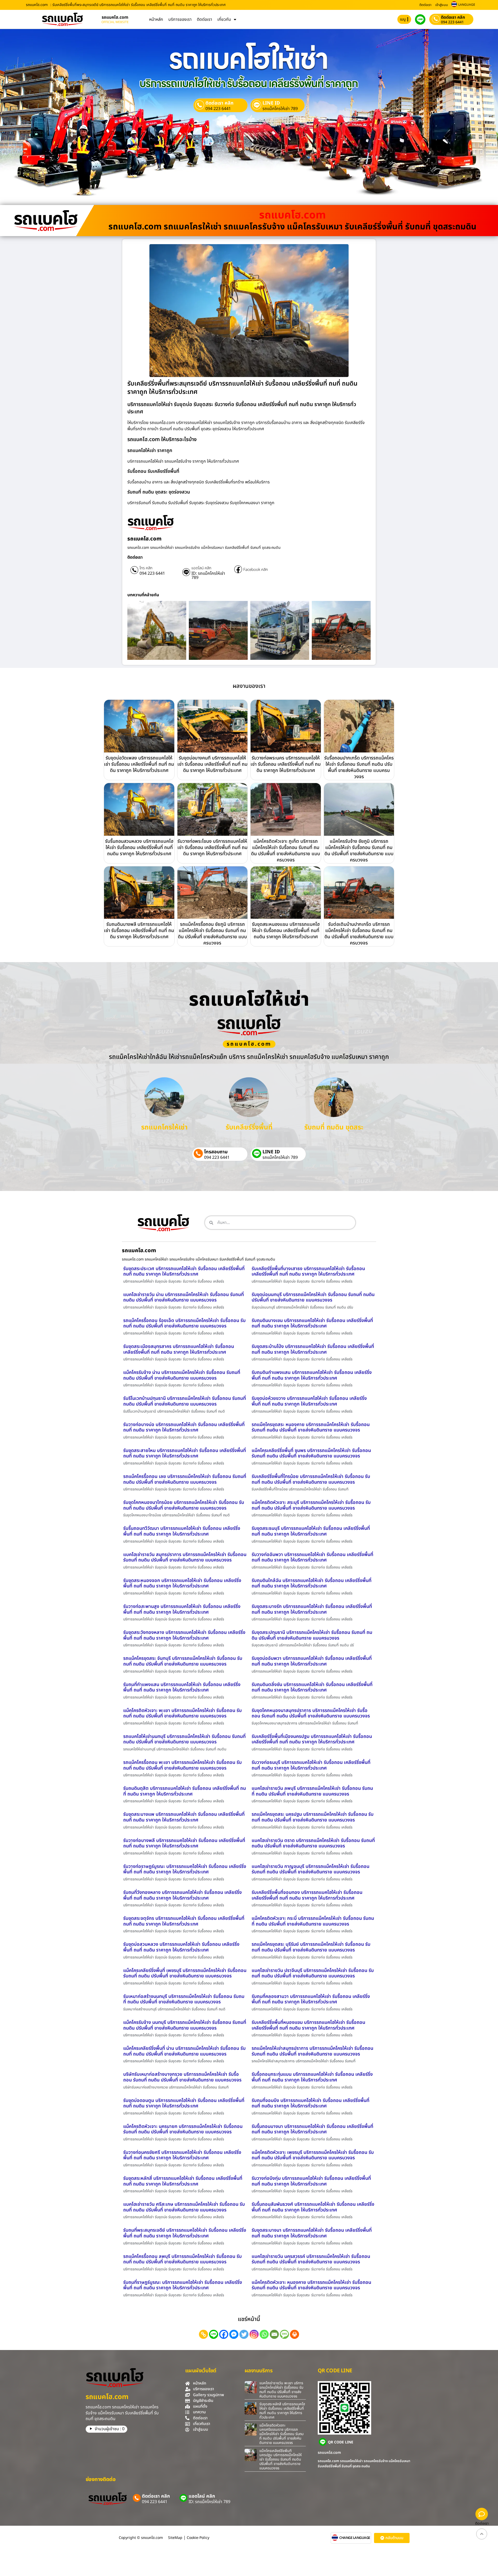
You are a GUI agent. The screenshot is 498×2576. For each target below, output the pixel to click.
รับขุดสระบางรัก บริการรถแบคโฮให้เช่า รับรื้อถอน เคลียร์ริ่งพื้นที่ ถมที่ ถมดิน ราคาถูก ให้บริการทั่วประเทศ (312, 1609)
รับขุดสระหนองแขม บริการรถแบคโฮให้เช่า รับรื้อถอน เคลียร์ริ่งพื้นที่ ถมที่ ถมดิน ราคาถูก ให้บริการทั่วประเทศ (286, 931)
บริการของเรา (180, 19)
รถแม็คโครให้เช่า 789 (280, 109)
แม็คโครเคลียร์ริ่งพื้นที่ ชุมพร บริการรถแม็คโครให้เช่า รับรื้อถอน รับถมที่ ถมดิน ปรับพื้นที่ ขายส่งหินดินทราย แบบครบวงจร (311, 1453)
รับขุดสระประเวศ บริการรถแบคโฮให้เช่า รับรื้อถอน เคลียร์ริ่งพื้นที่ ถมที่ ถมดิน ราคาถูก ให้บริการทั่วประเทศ (184, 1272)
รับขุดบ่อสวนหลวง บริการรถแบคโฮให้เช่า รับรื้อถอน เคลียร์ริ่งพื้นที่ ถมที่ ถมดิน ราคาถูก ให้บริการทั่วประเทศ (181, 1947)
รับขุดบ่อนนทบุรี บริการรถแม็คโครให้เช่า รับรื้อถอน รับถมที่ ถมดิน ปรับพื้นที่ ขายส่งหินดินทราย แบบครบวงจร (313, 1297)
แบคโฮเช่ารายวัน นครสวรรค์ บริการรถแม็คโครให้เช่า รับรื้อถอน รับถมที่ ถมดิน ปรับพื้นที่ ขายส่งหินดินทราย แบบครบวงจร (311, 2259)
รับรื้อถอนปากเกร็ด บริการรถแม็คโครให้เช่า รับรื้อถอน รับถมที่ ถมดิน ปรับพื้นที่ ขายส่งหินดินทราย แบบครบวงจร (359, 767)
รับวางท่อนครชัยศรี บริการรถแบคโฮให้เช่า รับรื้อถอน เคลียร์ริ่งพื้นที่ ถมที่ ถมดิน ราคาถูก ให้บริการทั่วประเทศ (182, 2155)
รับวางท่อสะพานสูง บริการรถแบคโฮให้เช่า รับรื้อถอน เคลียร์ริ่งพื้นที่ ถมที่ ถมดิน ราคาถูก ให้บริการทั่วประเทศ (182, 1609)
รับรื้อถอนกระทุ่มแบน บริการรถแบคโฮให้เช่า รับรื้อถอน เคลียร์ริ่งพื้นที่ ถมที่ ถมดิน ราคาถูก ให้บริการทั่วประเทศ (312, 2077)
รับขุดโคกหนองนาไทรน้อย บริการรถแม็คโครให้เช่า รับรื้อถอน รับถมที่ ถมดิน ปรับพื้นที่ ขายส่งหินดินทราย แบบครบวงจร (184, 1505)
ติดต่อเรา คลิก (453, 17)
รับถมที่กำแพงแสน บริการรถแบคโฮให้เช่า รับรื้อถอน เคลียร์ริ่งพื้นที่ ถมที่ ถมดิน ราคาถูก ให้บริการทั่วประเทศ (182, 1687)
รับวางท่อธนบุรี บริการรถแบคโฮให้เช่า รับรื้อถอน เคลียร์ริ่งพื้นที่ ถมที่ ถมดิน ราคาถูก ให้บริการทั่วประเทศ (311, 1765)
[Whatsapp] (264, 2334)
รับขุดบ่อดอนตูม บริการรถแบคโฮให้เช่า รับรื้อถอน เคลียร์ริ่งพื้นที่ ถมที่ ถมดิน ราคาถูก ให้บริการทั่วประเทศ (184, 2103)
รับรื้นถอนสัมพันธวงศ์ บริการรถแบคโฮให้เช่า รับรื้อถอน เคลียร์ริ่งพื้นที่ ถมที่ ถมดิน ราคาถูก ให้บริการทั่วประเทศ (313, 2207)
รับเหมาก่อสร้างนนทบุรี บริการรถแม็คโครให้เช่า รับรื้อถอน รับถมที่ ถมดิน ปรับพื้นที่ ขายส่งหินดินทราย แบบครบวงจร (184, 1999)
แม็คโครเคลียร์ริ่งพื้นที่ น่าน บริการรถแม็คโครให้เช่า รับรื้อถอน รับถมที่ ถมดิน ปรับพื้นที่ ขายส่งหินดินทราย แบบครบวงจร (184, 2051)
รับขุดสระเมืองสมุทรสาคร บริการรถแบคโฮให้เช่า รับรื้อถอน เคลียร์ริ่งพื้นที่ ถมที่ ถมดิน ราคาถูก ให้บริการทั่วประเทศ (179, 1349)
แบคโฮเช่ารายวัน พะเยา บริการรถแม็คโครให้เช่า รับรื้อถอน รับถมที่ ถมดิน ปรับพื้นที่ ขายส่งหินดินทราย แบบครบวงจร (281, 2390)
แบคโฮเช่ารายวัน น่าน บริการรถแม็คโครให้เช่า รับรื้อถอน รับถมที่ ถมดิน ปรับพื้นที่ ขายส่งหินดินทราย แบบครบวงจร (184, 1297)
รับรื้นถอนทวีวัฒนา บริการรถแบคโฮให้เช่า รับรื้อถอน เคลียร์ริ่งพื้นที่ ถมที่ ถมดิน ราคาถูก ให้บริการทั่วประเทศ (182, 1531)
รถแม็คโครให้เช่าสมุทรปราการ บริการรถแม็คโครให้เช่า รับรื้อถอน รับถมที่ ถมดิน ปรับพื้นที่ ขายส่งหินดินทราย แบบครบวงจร (312, 2051)
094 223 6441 (452, 22)
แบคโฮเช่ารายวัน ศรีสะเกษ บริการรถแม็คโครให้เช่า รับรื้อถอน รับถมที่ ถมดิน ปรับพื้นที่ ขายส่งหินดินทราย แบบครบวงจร (184, 2207)
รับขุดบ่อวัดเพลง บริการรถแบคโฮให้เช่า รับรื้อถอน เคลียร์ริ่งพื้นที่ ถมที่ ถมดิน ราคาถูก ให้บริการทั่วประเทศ (139, 764)
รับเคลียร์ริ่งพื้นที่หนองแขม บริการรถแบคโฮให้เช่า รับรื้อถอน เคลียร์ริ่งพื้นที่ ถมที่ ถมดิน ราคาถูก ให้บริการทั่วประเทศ (308, 2025)
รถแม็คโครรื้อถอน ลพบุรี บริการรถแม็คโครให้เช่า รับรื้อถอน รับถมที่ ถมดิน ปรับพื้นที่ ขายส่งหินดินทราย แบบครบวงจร (182, 2259)
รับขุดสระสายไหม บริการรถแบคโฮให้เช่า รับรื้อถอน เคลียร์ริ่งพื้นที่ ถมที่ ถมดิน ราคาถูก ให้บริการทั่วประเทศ (185, 1453)
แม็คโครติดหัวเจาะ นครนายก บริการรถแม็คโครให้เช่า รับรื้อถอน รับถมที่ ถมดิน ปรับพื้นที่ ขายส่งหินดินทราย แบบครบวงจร (183, 2129)
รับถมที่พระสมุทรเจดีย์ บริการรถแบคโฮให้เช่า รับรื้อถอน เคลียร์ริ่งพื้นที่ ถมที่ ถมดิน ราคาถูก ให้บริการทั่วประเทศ (185, 2233)
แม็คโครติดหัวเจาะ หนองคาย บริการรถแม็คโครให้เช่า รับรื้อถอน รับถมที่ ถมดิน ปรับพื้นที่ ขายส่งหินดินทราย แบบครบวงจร (311, 2285)
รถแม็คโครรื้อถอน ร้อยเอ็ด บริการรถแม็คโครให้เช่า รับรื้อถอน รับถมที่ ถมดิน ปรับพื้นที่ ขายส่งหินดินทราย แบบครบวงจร (184, 1323)
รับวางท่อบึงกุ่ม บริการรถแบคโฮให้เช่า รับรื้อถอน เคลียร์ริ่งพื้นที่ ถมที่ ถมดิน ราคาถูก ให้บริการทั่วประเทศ (311, 2181)
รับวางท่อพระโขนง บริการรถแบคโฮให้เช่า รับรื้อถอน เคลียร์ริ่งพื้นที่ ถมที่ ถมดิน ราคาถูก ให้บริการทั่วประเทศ (212, 848)
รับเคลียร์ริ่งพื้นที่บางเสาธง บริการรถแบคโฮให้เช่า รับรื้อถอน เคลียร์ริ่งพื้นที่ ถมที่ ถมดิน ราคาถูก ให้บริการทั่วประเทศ (308, 1272)
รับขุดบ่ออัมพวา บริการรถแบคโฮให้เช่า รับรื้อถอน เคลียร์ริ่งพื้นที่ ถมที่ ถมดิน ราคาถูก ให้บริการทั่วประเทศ (312, 1661)
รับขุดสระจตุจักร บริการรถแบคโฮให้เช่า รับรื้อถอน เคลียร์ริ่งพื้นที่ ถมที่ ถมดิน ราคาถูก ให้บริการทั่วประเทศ (184, 1921)
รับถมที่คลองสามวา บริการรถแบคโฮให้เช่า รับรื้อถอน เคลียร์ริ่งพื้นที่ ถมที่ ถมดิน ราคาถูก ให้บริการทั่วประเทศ (311, 1999)
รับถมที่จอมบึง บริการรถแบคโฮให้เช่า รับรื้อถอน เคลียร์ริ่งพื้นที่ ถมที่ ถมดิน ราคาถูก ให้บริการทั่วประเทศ (310, 2103)
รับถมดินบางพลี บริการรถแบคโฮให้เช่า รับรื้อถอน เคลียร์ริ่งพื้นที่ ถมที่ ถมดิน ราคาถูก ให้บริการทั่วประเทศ (139, 931)
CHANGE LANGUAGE (355, 2538)
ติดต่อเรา (425, 5)
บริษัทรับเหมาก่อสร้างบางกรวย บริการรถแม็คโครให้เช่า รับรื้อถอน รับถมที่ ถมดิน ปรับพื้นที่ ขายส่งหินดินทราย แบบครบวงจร (182, 2077)
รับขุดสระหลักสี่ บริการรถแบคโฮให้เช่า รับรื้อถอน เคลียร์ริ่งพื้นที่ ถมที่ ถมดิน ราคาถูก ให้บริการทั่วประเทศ (183, 2181)
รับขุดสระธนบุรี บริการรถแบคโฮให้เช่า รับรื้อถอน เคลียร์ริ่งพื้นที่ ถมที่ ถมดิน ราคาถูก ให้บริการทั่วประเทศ (311, 1531)
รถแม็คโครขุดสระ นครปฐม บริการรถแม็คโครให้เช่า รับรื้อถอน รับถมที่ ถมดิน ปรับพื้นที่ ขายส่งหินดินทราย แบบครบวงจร (313, 1817)
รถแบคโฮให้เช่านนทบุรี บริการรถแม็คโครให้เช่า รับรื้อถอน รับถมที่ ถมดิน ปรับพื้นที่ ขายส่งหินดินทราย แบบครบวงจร (184, 1739)
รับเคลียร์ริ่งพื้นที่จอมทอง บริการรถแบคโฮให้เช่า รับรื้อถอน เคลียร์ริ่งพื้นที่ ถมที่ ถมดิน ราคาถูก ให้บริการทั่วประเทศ (307, 1895)
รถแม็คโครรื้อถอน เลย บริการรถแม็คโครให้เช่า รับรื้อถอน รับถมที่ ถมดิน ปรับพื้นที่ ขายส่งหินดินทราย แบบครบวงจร (185, 1479)
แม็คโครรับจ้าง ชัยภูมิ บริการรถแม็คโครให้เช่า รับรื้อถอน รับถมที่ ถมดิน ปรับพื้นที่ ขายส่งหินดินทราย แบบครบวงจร (359, 851)
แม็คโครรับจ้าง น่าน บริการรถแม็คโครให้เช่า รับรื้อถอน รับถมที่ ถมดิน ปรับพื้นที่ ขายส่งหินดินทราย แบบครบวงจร (182, 1375)
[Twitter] (244, 2334)
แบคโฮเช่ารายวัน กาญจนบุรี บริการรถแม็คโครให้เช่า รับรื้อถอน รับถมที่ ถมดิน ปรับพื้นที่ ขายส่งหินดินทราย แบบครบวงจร (310, 1869)
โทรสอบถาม (216, 1152)
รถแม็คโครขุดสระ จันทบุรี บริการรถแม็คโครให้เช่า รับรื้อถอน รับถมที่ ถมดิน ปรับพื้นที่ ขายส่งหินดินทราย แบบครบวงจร (183, 1661)
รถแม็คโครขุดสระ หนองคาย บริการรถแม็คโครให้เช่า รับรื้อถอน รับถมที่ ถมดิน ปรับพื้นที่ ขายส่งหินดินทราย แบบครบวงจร (311, 1427)
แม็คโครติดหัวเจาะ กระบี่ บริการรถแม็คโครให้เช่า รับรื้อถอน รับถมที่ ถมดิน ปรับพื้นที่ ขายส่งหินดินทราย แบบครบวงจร (313, 1921)
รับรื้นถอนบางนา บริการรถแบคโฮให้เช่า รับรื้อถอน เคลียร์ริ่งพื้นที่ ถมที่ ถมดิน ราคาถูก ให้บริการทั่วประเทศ (312, 2129)
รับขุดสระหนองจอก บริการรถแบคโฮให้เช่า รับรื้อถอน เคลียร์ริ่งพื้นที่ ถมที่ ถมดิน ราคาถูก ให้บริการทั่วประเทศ (182, 1583)
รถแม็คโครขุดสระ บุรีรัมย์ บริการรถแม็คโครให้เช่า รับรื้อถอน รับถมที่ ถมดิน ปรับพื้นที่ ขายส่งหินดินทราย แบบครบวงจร (311, 1947)
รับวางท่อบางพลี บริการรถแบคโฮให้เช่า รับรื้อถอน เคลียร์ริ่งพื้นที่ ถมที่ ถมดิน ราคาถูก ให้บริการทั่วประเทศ (184, 1843)
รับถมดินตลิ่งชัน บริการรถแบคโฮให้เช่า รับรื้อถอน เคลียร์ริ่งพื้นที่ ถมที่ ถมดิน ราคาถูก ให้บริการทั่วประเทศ (312, 1687)
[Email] (274, 2334)
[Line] (214, 2334)
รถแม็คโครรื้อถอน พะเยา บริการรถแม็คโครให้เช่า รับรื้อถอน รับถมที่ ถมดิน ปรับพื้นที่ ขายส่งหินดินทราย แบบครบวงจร (182, 1765)
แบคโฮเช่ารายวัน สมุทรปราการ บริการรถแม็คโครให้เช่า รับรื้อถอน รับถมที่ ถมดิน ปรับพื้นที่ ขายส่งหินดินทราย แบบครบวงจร (185, 1557)
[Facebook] (224, 2334)
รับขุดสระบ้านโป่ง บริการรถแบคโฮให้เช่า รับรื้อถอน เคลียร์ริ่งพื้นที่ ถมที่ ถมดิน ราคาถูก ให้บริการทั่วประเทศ (313, 1349)
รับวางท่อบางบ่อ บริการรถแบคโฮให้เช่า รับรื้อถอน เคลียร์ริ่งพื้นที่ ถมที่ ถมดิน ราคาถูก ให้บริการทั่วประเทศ (184, 1427)
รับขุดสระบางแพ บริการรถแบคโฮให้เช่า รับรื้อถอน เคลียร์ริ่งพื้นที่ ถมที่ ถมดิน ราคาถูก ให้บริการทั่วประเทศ (184, 1817)
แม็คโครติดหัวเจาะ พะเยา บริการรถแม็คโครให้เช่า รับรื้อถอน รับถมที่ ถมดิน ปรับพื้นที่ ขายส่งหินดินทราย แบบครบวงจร (182, 1713)
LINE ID (271, 103)
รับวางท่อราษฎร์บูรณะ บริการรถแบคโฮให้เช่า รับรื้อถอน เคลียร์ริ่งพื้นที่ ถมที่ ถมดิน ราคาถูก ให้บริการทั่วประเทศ (185, 1869)
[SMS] (284, 2334)
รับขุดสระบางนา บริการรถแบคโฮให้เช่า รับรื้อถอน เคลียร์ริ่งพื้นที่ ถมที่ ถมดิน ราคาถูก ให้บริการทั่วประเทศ (312, 2233)
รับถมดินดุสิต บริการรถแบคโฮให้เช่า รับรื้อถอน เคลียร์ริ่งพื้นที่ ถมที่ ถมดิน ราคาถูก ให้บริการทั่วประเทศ (185, 1791)
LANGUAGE (467, 5)
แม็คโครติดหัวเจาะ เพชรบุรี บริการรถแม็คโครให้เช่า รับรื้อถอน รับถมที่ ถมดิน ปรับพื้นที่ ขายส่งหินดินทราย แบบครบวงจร (313, 2155)
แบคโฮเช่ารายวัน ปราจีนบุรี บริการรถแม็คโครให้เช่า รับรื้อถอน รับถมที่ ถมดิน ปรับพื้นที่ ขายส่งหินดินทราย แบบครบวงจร (313, 1973)
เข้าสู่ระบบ (442, 5)
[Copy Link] (203, 2334)
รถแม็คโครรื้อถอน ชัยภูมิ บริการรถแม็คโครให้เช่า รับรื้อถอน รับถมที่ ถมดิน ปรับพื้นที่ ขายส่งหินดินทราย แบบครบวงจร (212, 934)
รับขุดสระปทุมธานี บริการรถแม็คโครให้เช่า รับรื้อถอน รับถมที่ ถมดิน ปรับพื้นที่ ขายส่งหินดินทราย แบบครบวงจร (312, 1635)
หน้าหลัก (156, 19)
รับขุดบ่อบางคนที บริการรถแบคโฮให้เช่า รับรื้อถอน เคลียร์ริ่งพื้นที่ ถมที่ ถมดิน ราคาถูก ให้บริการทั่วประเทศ (212, 764)
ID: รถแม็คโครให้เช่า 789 (208, 576)
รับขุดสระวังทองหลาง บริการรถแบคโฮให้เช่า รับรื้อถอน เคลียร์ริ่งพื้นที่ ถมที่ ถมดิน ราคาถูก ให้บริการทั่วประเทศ (184, 1635)
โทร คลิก (146, 568)
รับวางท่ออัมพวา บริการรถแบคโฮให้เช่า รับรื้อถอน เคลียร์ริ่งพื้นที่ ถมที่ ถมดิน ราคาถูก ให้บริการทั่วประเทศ (312, 1557)
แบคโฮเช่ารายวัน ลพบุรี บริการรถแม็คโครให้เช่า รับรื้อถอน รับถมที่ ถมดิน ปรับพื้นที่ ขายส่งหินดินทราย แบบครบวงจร (312, 1791)
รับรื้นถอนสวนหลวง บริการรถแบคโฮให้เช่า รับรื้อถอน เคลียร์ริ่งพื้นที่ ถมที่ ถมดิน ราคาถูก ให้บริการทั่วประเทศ (139, 848)
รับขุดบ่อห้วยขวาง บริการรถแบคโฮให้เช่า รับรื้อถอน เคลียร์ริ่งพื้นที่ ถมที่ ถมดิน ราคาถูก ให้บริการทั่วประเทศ (309, 1401)
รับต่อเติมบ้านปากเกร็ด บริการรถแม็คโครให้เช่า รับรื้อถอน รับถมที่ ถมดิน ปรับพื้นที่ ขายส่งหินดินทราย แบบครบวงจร (359, 934)
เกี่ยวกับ (224, 19)
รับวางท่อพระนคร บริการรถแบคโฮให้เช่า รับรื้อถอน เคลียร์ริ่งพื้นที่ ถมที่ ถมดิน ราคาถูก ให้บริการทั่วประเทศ (286, 764)
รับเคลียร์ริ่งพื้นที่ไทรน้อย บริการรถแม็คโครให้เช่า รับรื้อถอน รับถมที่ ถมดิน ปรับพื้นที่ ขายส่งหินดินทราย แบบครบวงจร (311, 1479)
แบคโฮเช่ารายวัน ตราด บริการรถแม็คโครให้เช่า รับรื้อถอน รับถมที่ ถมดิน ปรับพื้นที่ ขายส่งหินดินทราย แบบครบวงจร (313, 1843)
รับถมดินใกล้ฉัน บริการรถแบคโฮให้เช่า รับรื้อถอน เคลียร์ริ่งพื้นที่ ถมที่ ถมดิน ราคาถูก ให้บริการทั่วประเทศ (312, 1583)
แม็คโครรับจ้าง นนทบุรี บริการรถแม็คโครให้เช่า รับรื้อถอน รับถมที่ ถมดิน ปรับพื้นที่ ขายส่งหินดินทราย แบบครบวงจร (185, 2025)
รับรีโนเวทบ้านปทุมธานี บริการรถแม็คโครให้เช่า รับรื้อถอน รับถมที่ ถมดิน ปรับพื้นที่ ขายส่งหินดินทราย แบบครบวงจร (185, 1401)
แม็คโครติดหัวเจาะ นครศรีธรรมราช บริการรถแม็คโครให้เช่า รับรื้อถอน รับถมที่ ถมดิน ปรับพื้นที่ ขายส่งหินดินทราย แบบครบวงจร (282, 2434)
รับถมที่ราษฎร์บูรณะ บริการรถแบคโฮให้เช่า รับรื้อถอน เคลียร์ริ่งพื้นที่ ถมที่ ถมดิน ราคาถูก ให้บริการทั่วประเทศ (183, 2285)
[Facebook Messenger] (234, 2334)
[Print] (295, 2334)
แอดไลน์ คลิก (201, 568)
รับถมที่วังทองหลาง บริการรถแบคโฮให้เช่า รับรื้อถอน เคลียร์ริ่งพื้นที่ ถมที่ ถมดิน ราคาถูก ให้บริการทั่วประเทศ (182, 1895)
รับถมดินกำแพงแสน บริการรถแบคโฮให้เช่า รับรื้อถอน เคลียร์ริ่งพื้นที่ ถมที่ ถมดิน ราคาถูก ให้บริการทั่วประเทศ (312, 1375)
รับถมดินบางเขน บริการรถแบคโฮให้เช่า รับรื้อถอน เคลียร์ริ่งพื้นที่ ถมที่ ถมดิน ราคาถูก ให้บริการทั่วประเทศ (312, 1323)
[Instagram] (254, 2334)
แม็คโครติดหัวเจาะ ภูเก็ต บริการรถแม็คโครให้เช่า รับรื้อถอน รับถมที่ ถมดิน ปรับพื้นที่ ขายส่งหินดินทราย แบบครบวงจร (286, 851)
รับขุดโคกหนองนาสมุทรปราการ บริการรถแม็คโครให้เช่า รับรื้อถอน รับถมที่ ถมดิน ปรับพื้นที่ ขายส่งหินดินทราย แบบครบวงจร (311, 1713)
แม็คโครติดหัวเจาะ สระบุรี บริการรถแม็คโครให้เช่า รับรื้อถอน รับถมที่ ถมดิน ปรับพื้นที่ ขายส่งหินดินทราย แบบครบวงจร (311, 1505)
